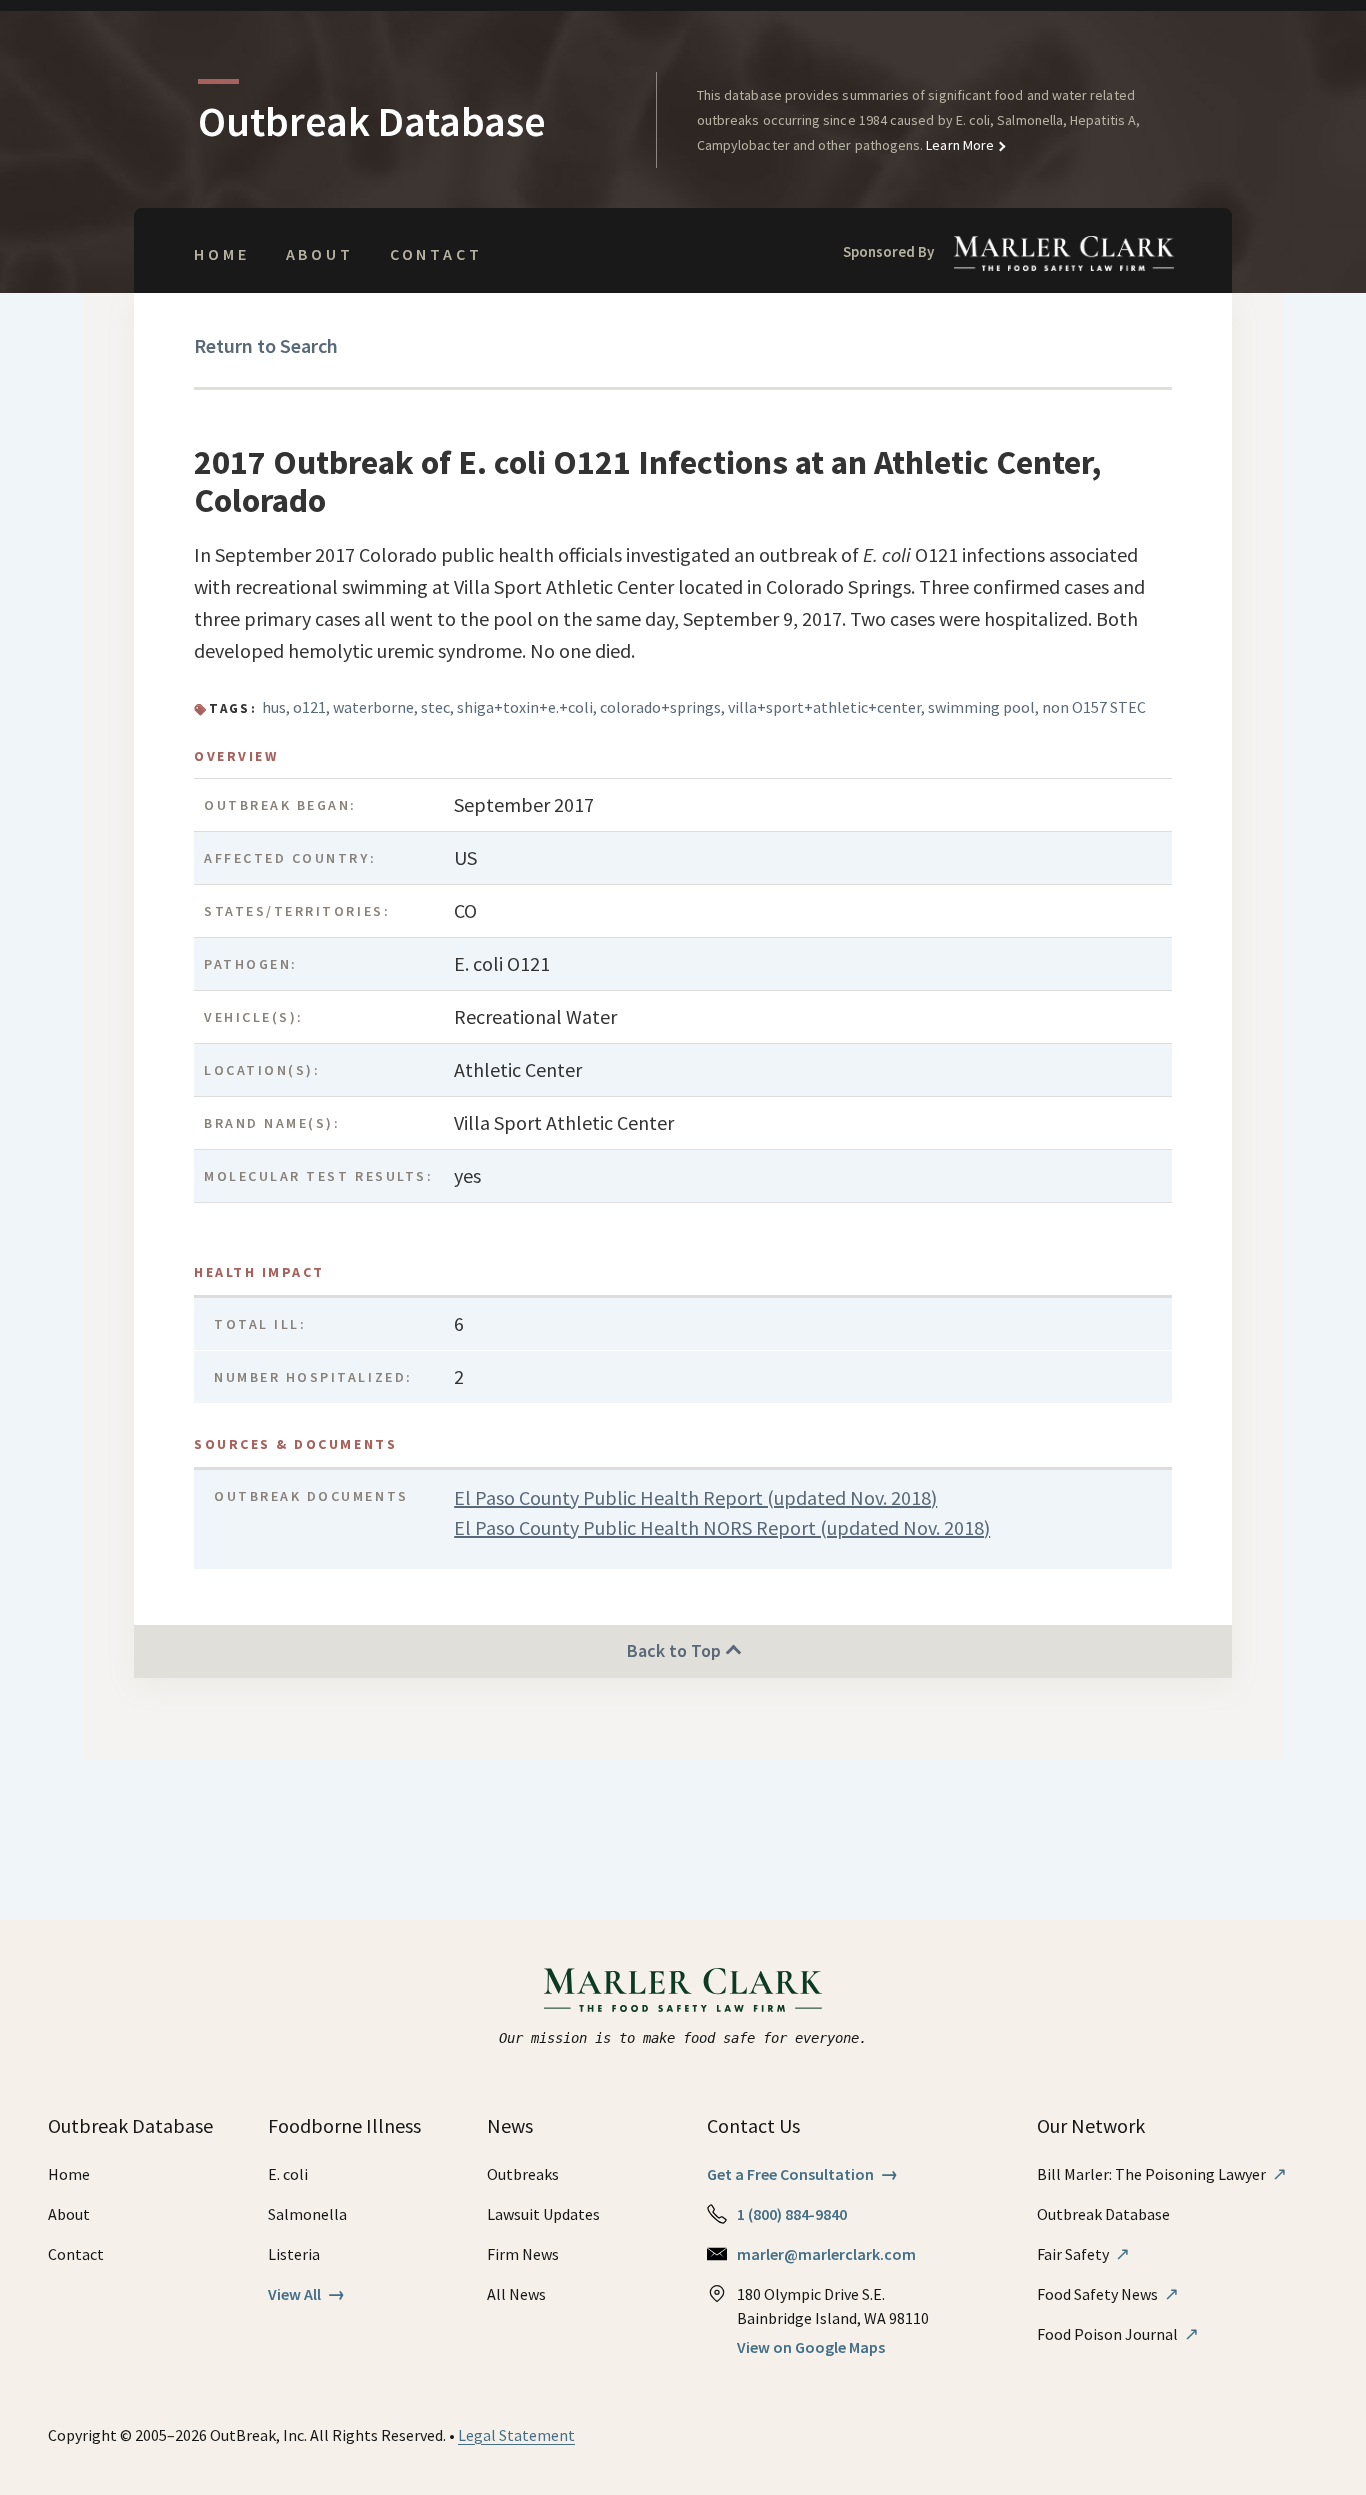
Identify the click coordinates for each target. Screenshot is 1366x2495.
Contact (436, 254)
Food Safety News (1108, 2294)
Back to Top (676, 1650)
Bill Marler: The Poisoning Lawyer (1162, 2174)
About (320, 254)
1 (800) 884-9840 (792, 2214)
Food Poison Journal (1118, 2334)
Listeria (294, 2254)
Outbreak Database (1103, 2214)
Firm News (523, 2254)
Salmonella (307, 2214)
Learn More (958, 145)
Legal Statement (516, 2435)
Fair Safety (1083, 2254)
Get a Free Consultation (802, 2174)
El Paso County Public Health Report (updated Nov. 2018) (695, 1497)
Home (221, 254)
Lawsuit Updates (543, 2214)
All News (516, 2294)
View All (306, 2294)
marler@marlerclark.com (826, 2254)
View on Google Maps (811, 2347)
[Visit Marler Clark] (683, 1990)
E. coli (288, 2174)
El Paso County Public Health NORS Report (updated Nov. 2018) (722, 1527)
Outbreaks (523, 2174)
